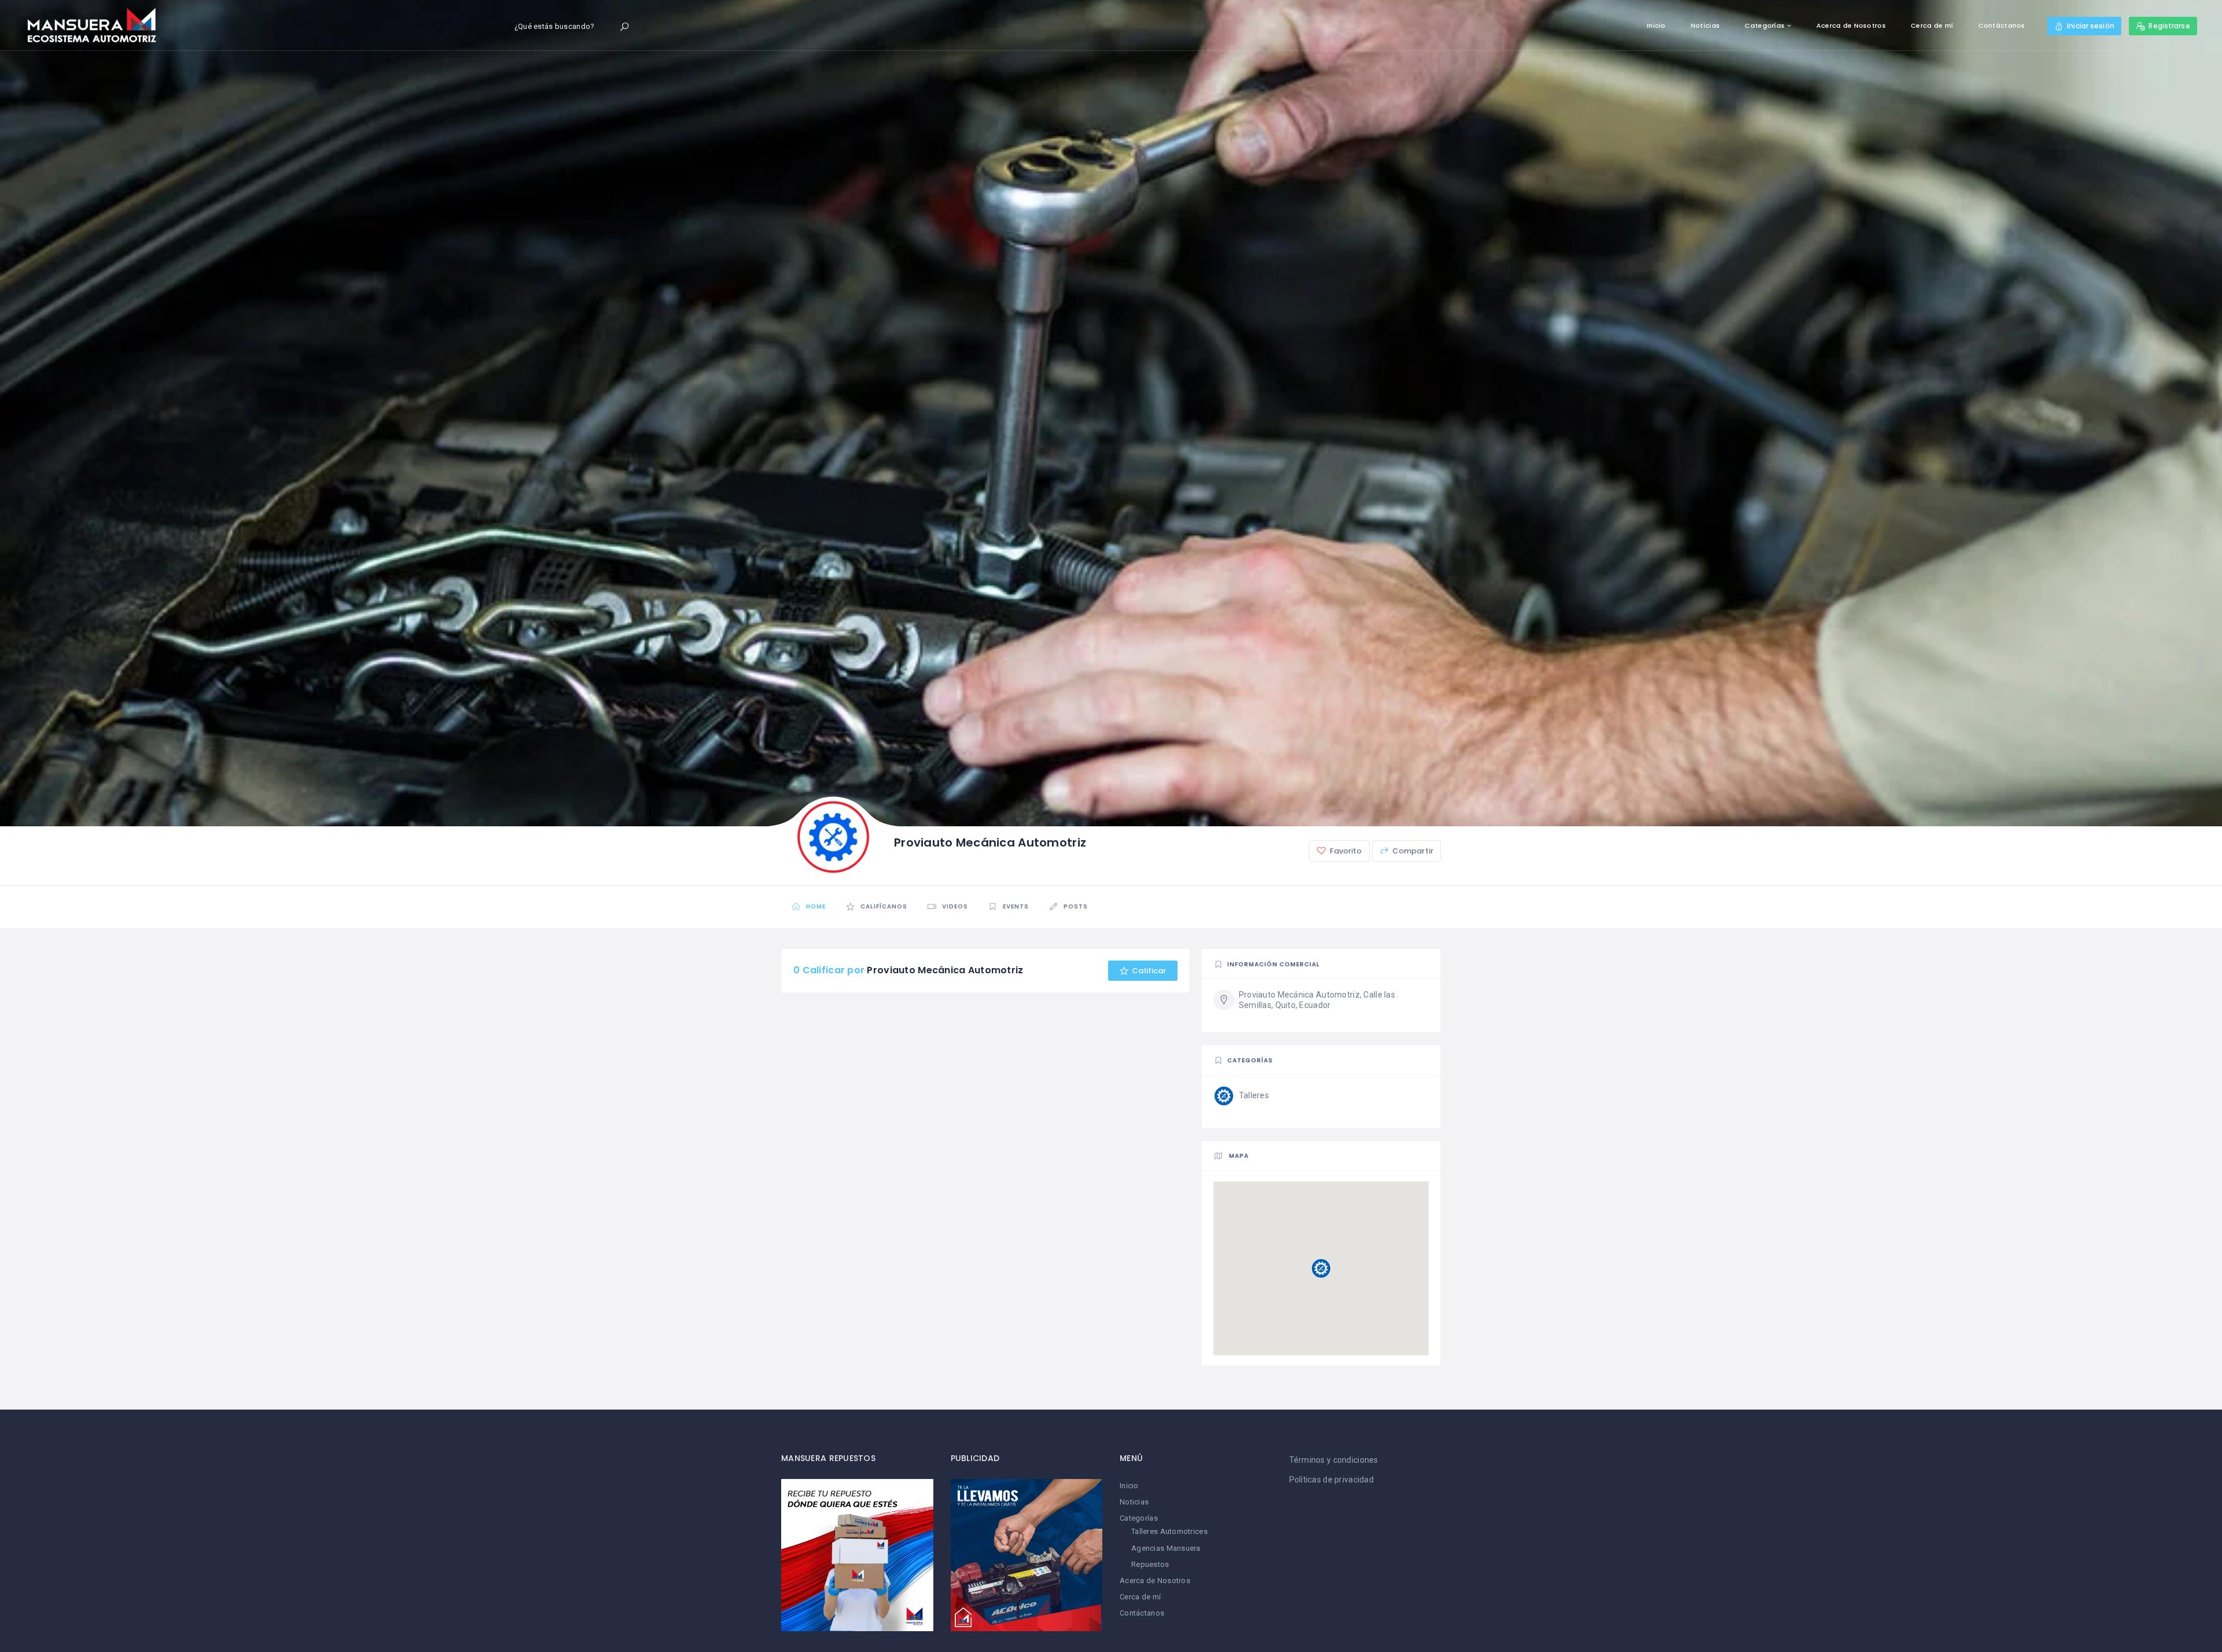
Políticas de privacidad (1331, 1480)
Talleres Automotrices (1169, 1531)
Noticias (1705, 25)
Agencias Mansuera (1166, 1548)
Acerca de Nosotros (1851, 25)
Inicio (1656, 25)
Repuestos (1150, 1564)
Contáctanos (2002, 25)
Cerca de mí (1932, 25)
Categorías (1765, 25)
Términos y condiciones (1334, 1460)
